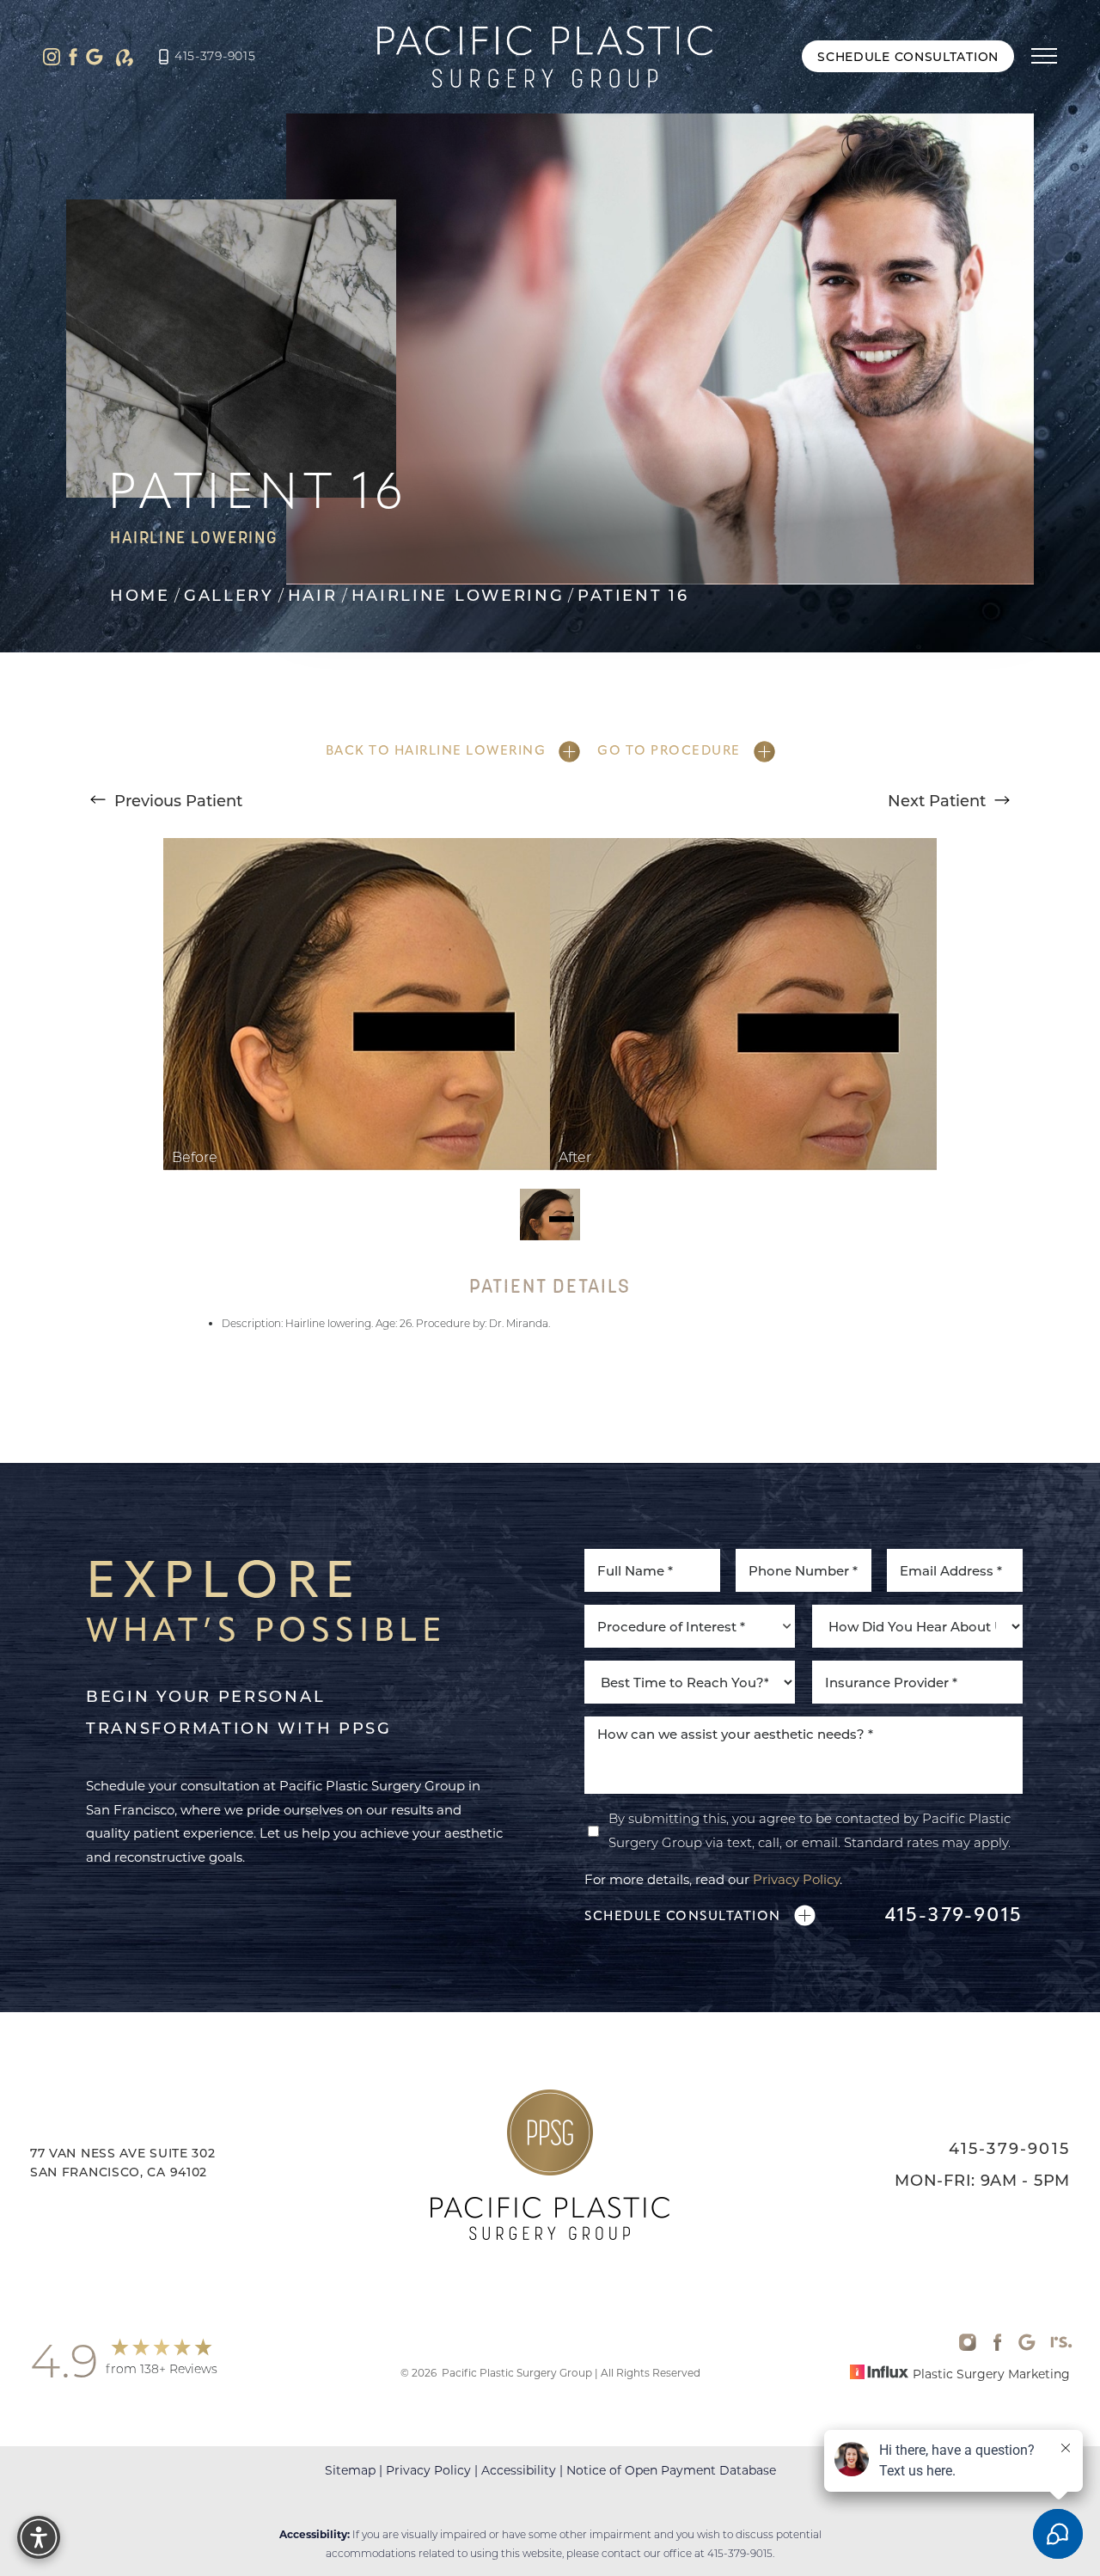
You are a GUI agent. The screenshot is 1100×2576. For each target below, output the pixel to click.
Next (937, 800)
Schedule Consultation (908, 56)
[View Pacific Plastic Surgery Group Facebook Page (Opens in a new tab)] (73, 57)
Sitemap (350, 2469)
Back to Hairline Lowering (436, 750)
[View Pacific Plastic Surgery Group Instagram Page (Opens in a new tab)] (52, 57)
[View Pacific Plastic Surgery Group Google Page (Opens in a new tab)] (95, 57)
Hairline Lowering (458, 596)
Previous (176, 800)
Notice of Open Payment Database (671, 2469)
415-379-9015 (215, 56)
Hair (313, 596)
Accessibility (519, 2469)
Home (140, 596)
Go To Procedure (669, 750)
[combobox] (690, 1626)
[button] (1044, 57)
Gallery (229, 596)
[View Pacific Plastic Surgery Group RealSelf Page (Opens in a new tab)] (125, 57)
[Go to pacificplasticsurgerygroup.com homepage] (544, 57)
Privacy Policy (796, 1879)
